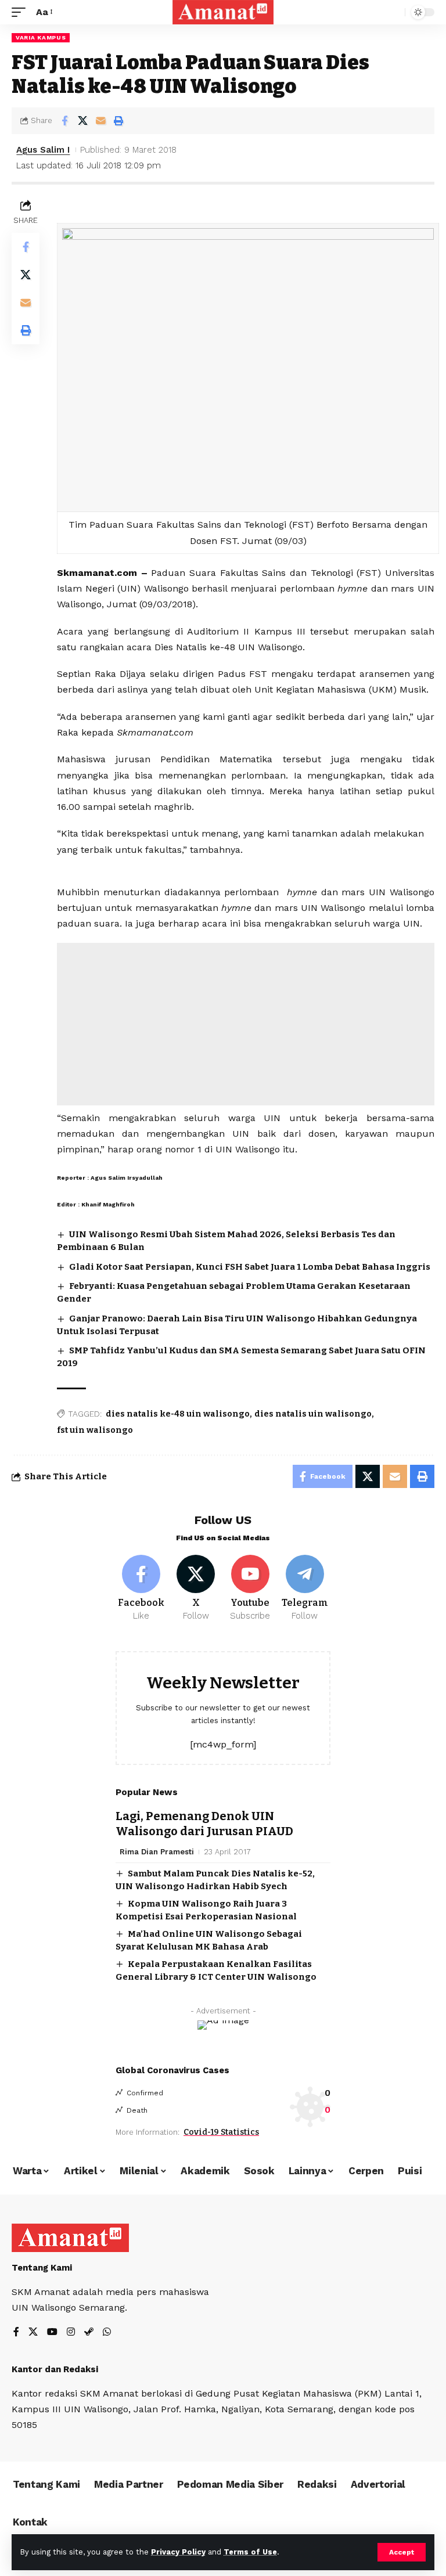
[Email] (100, 121)
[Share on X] (82, 121)
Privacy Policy (178, 2552)
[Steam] (89, 2332)
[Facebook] (141, 1588)
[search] (393, 12)
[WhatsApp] (107, 2332)
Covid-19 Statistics (221, 2132)
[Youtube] (251, 1588)
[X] (196, 1588)
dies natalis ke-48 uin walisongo (178, 1414)
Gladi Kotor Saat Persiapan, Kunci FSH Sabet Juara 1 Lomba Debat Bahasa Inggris (250, 1267)
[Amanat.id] (223, 12)
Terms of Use (250, 2552)
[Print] (118, 121)
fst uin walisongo (95, 1430)
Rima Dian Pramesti (157, 1852)
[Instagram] (71, 2332)
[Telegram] (305, 1588)
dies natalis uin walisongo (313, 1414)
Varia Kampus (41, 37)
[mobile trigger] (21, 12)
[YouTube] (52, 2332)
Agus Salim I (43, 150)
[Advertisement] (246, 1024)
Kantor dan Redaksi (55, 2369)
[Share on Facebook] (64, 121)
